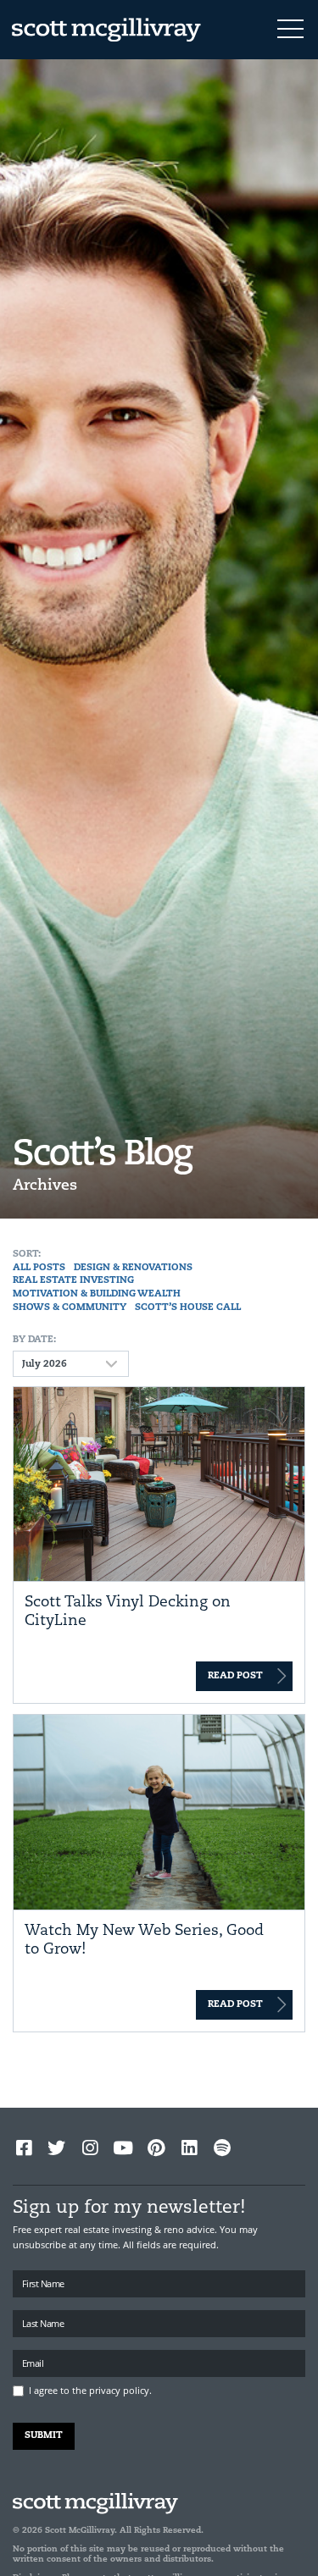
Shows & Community (70, 1308)
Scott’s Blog (102, 1155)
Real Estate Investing (73, 1281)
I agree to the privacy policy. (90, 2390)
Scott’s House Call (188, 1308)
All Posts (39, 1268)
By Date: (34, 1340)
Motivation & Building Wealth (97, 1294)
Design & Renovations (133, 1268)
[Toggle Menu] (291, 30)
